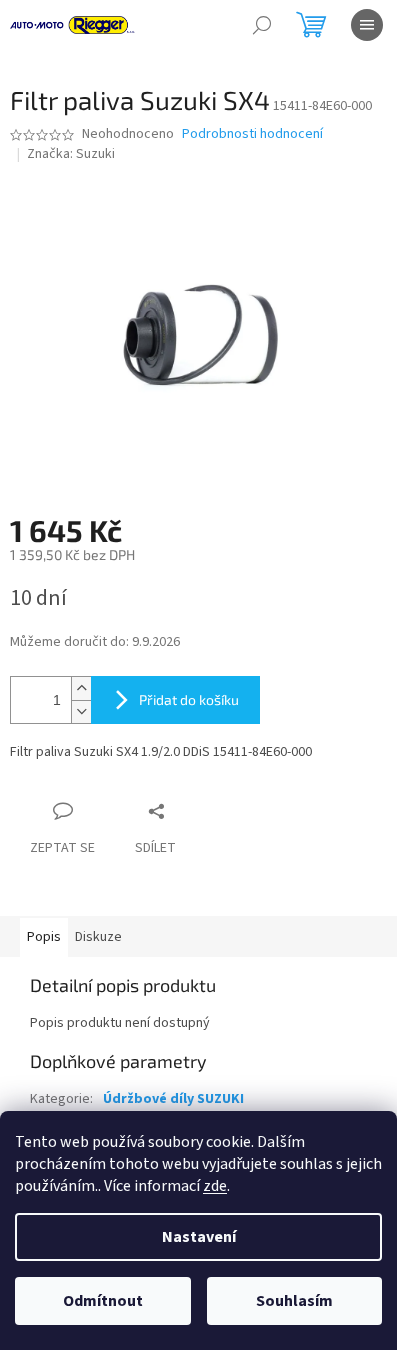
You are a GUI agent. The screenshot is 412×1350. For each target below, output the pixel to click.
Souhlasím (294, 1301)
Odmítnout (103, 1301)
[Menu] (367, 25)
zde (215, 1186)
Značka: (71, 154)
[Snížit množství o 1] (81, 711)
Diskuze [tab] (98, 937)
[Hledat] (262, 25)
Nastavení (199, 1237)
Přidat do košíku (189, 699)
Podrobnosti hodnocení (252, 134)
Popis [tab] (44, 937)
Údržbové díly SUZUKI (173, 1099)
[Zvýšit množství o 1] (81, 688)
